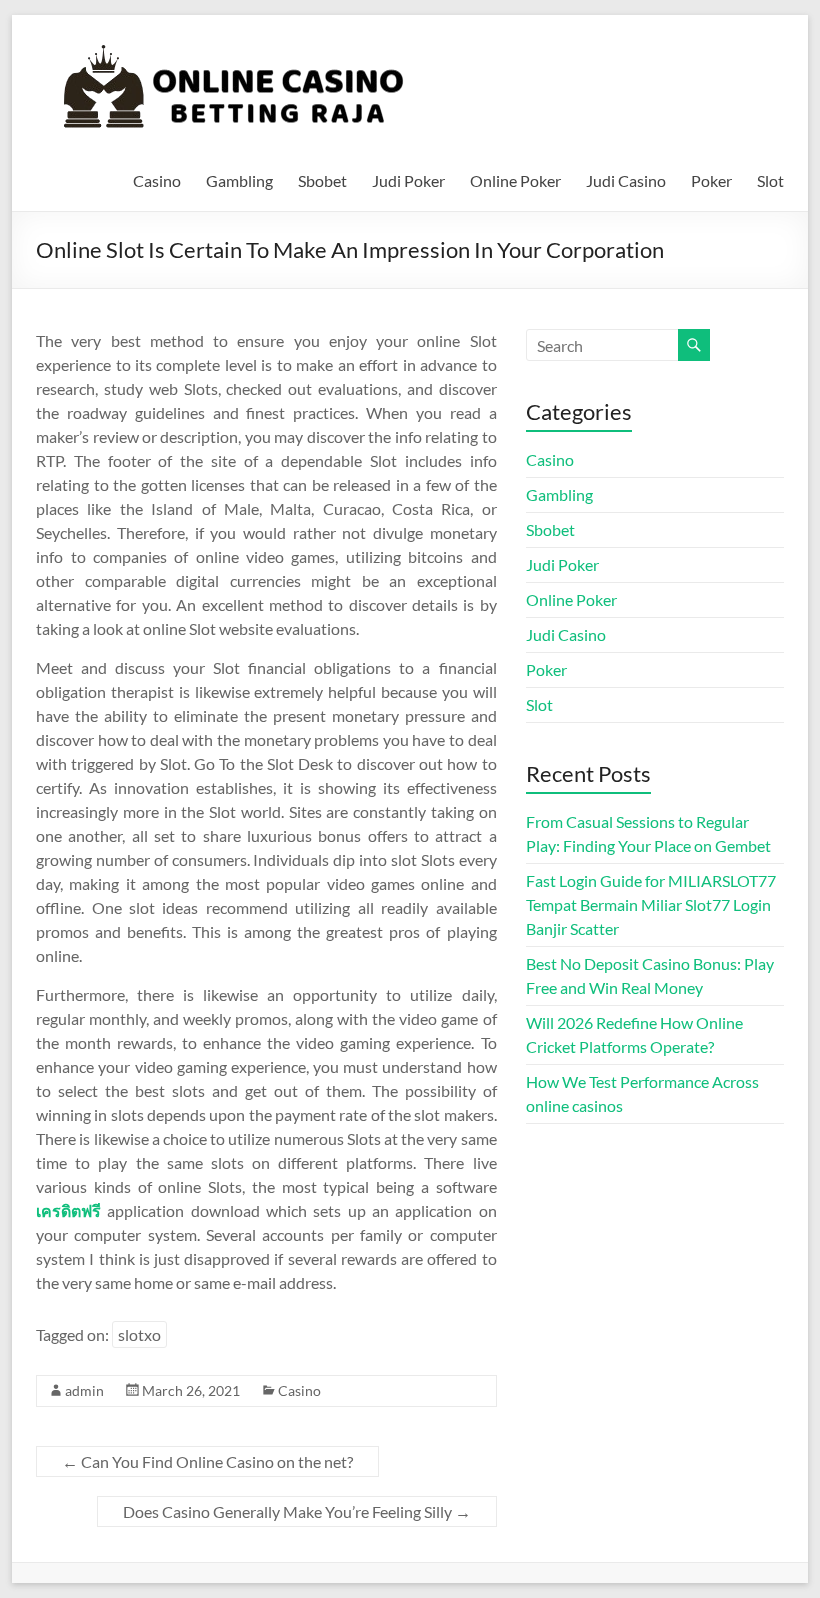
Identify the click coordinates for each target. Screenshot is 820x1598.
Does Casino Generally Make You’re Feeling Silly (297, 1511)
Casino (157, 180)
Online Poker (515, 180)
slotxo (139, 1334)
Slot (770, 180)
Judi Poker (408, 180)
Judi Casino (626, 180)
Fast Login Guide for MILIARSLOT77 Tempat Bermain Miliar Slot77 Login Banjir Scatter (651, 904)
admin (84, 1390)
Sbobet (322, 180)
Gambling (239, 180)
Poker (711, 180)
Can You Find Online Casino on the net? (207, 1461)
